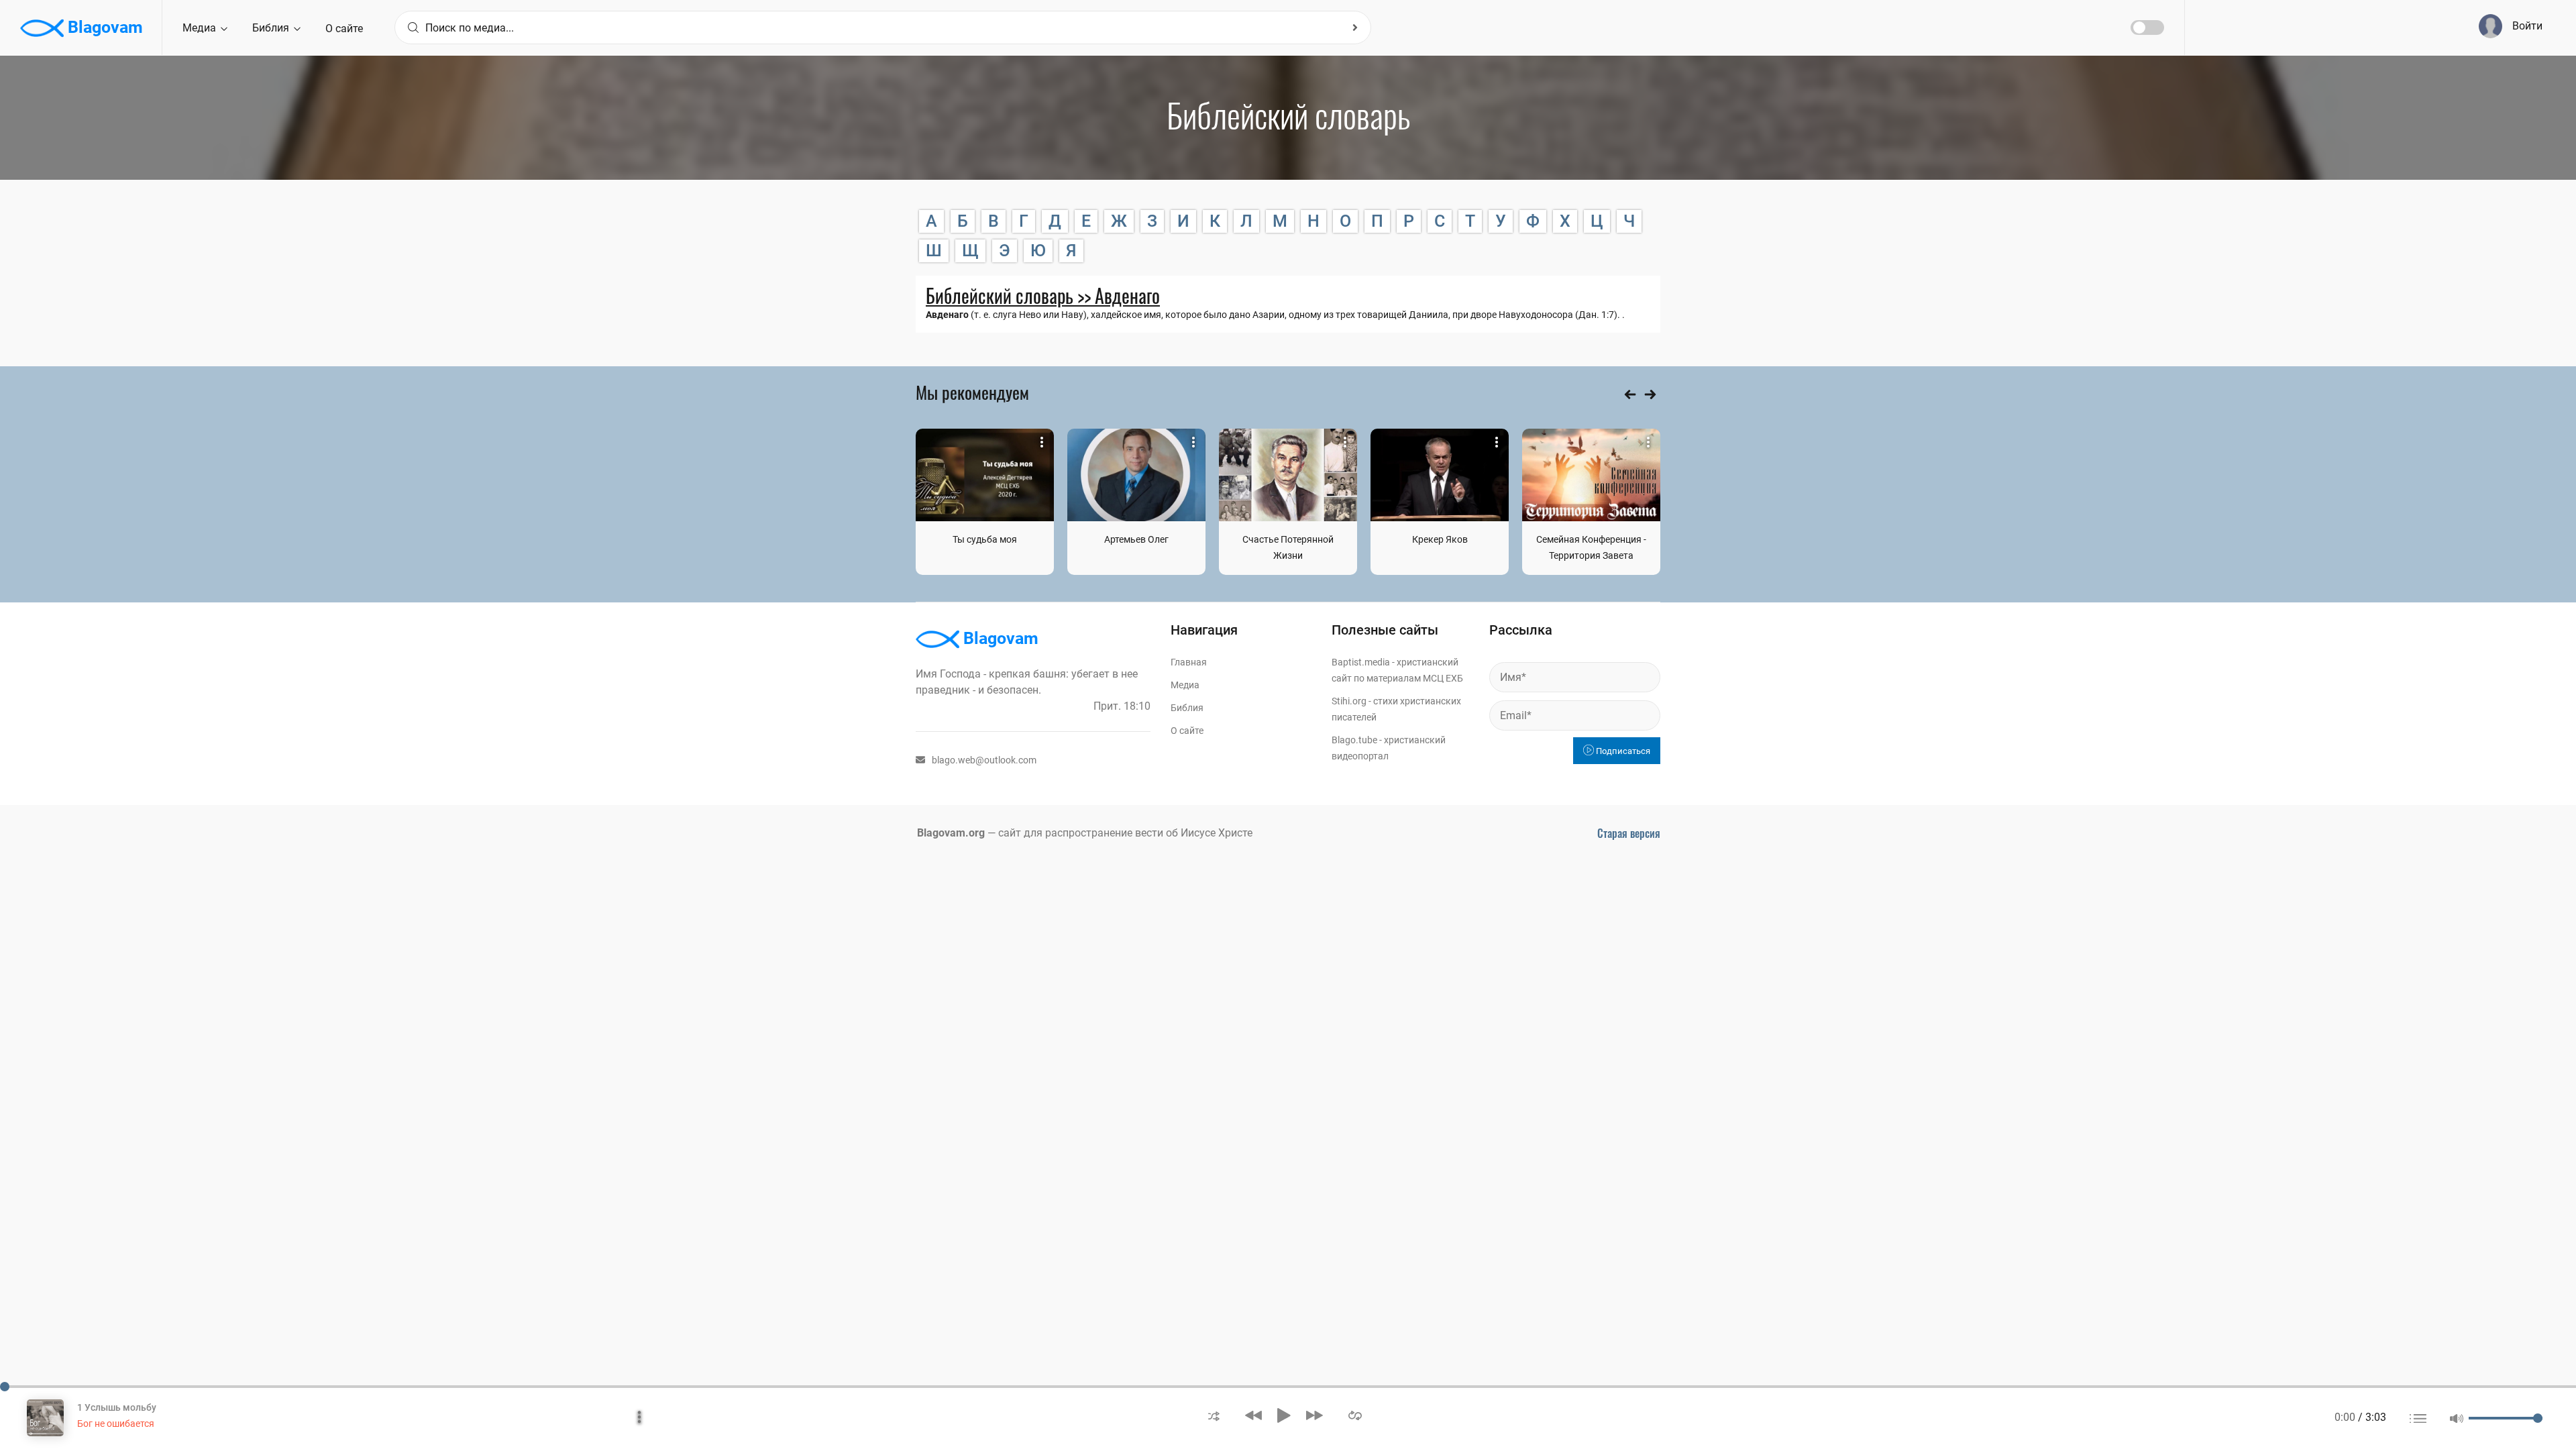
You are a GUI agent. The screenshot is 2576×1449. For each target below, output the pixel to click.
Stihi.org (1349, 701)
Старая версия (1629, 833)
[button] (1214, 1415)
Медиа (201, 28)
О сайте (344, 29)
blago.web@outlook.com (984, 760)
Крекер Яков (1440, 539)
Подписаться (1622, 751)
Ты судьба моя (985, 539)
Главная (1189, 662)
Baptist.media (1361, 662)
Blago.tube (1354, 740)
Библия (272, 28)
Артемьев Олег (1136, 539)
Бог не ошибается (116, 1424)
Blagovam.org (951, 833)
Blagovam (103, 27)
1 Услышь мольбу (117, 1407)
